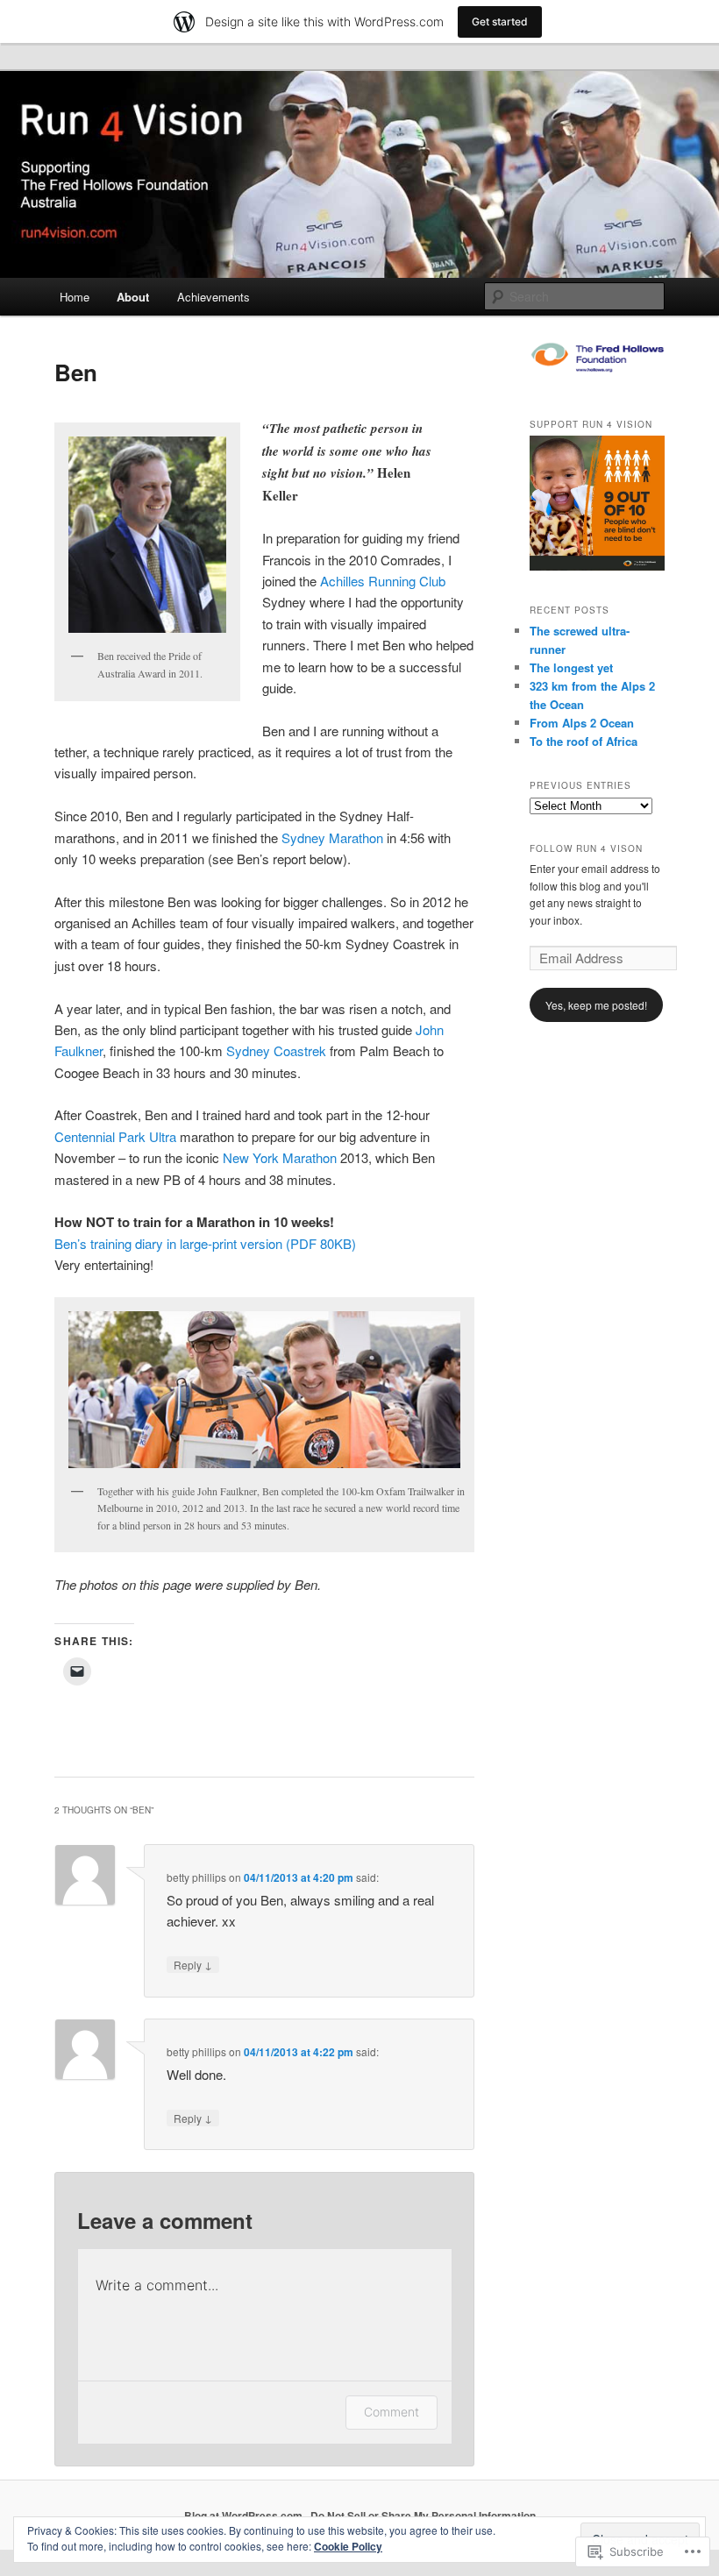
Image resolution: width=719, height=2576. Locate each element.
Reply (193, 1964)
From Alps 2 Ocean (582, 723)
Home (75, 297)
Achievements (214, 297)
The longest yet (571, 667)
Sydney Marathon (332, 837)
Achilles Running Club (383, 581)
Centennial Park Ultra (115, 1136)
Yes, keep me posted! (596, 1005)
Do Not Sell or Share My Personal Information (423, 2516)
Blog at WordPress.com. (245, 2516)
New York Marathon (280, 1157)
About (133, 297)
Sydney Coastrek (276, 1050)
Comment (392, 2412)
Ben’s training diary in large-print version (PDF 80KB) (205, 1243)
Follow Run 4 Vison (586, 848)
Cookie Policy (348, 2546)
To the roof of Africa (584, 741)
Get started (500, 21)
